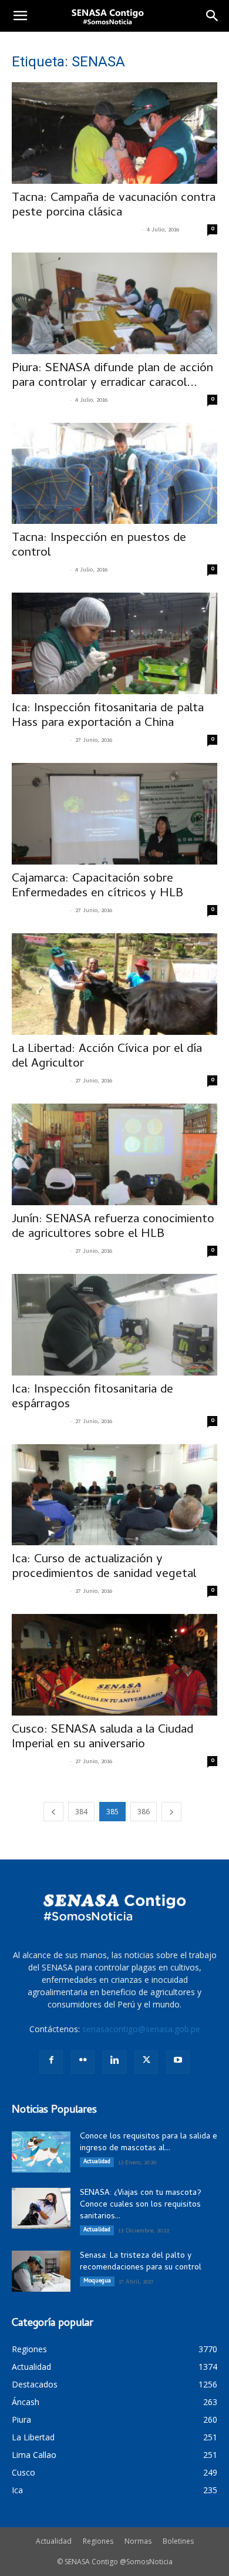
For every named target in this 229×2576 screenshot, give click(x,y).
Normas (138, 2541)
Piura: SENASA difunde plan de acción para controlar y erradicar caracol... (112, 376)
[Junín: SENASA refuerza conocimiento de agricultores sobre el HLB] (114, 1154)
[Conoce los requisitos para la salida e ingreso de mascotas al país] (41, 2152)
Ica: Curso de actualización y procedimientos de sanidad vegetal (104, 1567)
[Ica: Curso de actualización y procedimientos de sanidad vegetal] (114, 1495)
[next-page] (171, 1812)
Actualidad (97, 2162)
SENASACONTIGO (39, 401)
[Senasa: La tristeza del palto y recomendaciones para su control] (41, 2271)
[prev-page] (53, 1812)
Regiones (98, 2541)
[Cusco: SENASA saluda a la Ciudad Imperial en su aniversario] (114, 1665)
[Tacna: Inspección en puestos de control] (114, 474)
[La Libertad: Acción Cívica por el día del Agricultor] (114, 984)
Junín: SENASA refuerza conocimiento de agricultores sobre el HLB (113, 1227)
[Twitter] (146, 2062)
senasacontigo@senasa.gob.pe (141, 2029)
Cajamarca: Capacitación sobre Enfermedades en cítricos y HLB (97, 887)
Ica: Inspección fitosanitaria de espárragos (92, 1398)
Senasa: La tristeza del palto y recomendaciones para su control (141, 2262)
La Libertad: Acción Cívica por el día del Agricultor (107, 1057)
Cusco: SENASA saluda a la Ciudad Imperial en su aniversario (102, 1738)
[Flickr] (83, 2062)
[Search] (213, 16)
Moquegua (97, 2281)
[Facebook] (51, 2062)
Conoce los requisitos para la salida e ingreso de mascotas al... (149, 2143)
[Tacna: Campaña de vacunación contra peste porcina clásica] (114, 133)
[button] (20, 16)
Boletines (178, 2541)
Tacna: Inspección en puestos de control (99, 546)
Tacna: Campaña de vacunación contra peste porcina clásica (114, 206)
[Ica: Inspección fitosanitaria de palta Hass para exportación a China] (114, 643)
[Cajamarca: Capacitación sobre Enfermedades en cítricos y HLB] (114, 814)
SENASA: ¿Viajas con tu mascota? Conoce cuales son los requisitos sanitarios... (141, 2205)
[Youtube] (178, 2062)
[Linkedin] (114, 2062)
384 (81, 1812)
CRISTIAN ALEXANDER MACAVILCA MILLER (75, 230)
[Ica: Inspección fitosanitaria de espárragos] (114, 1325)
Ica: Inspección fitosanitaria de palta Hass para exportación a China (108, 716)
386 (144, 1812)
